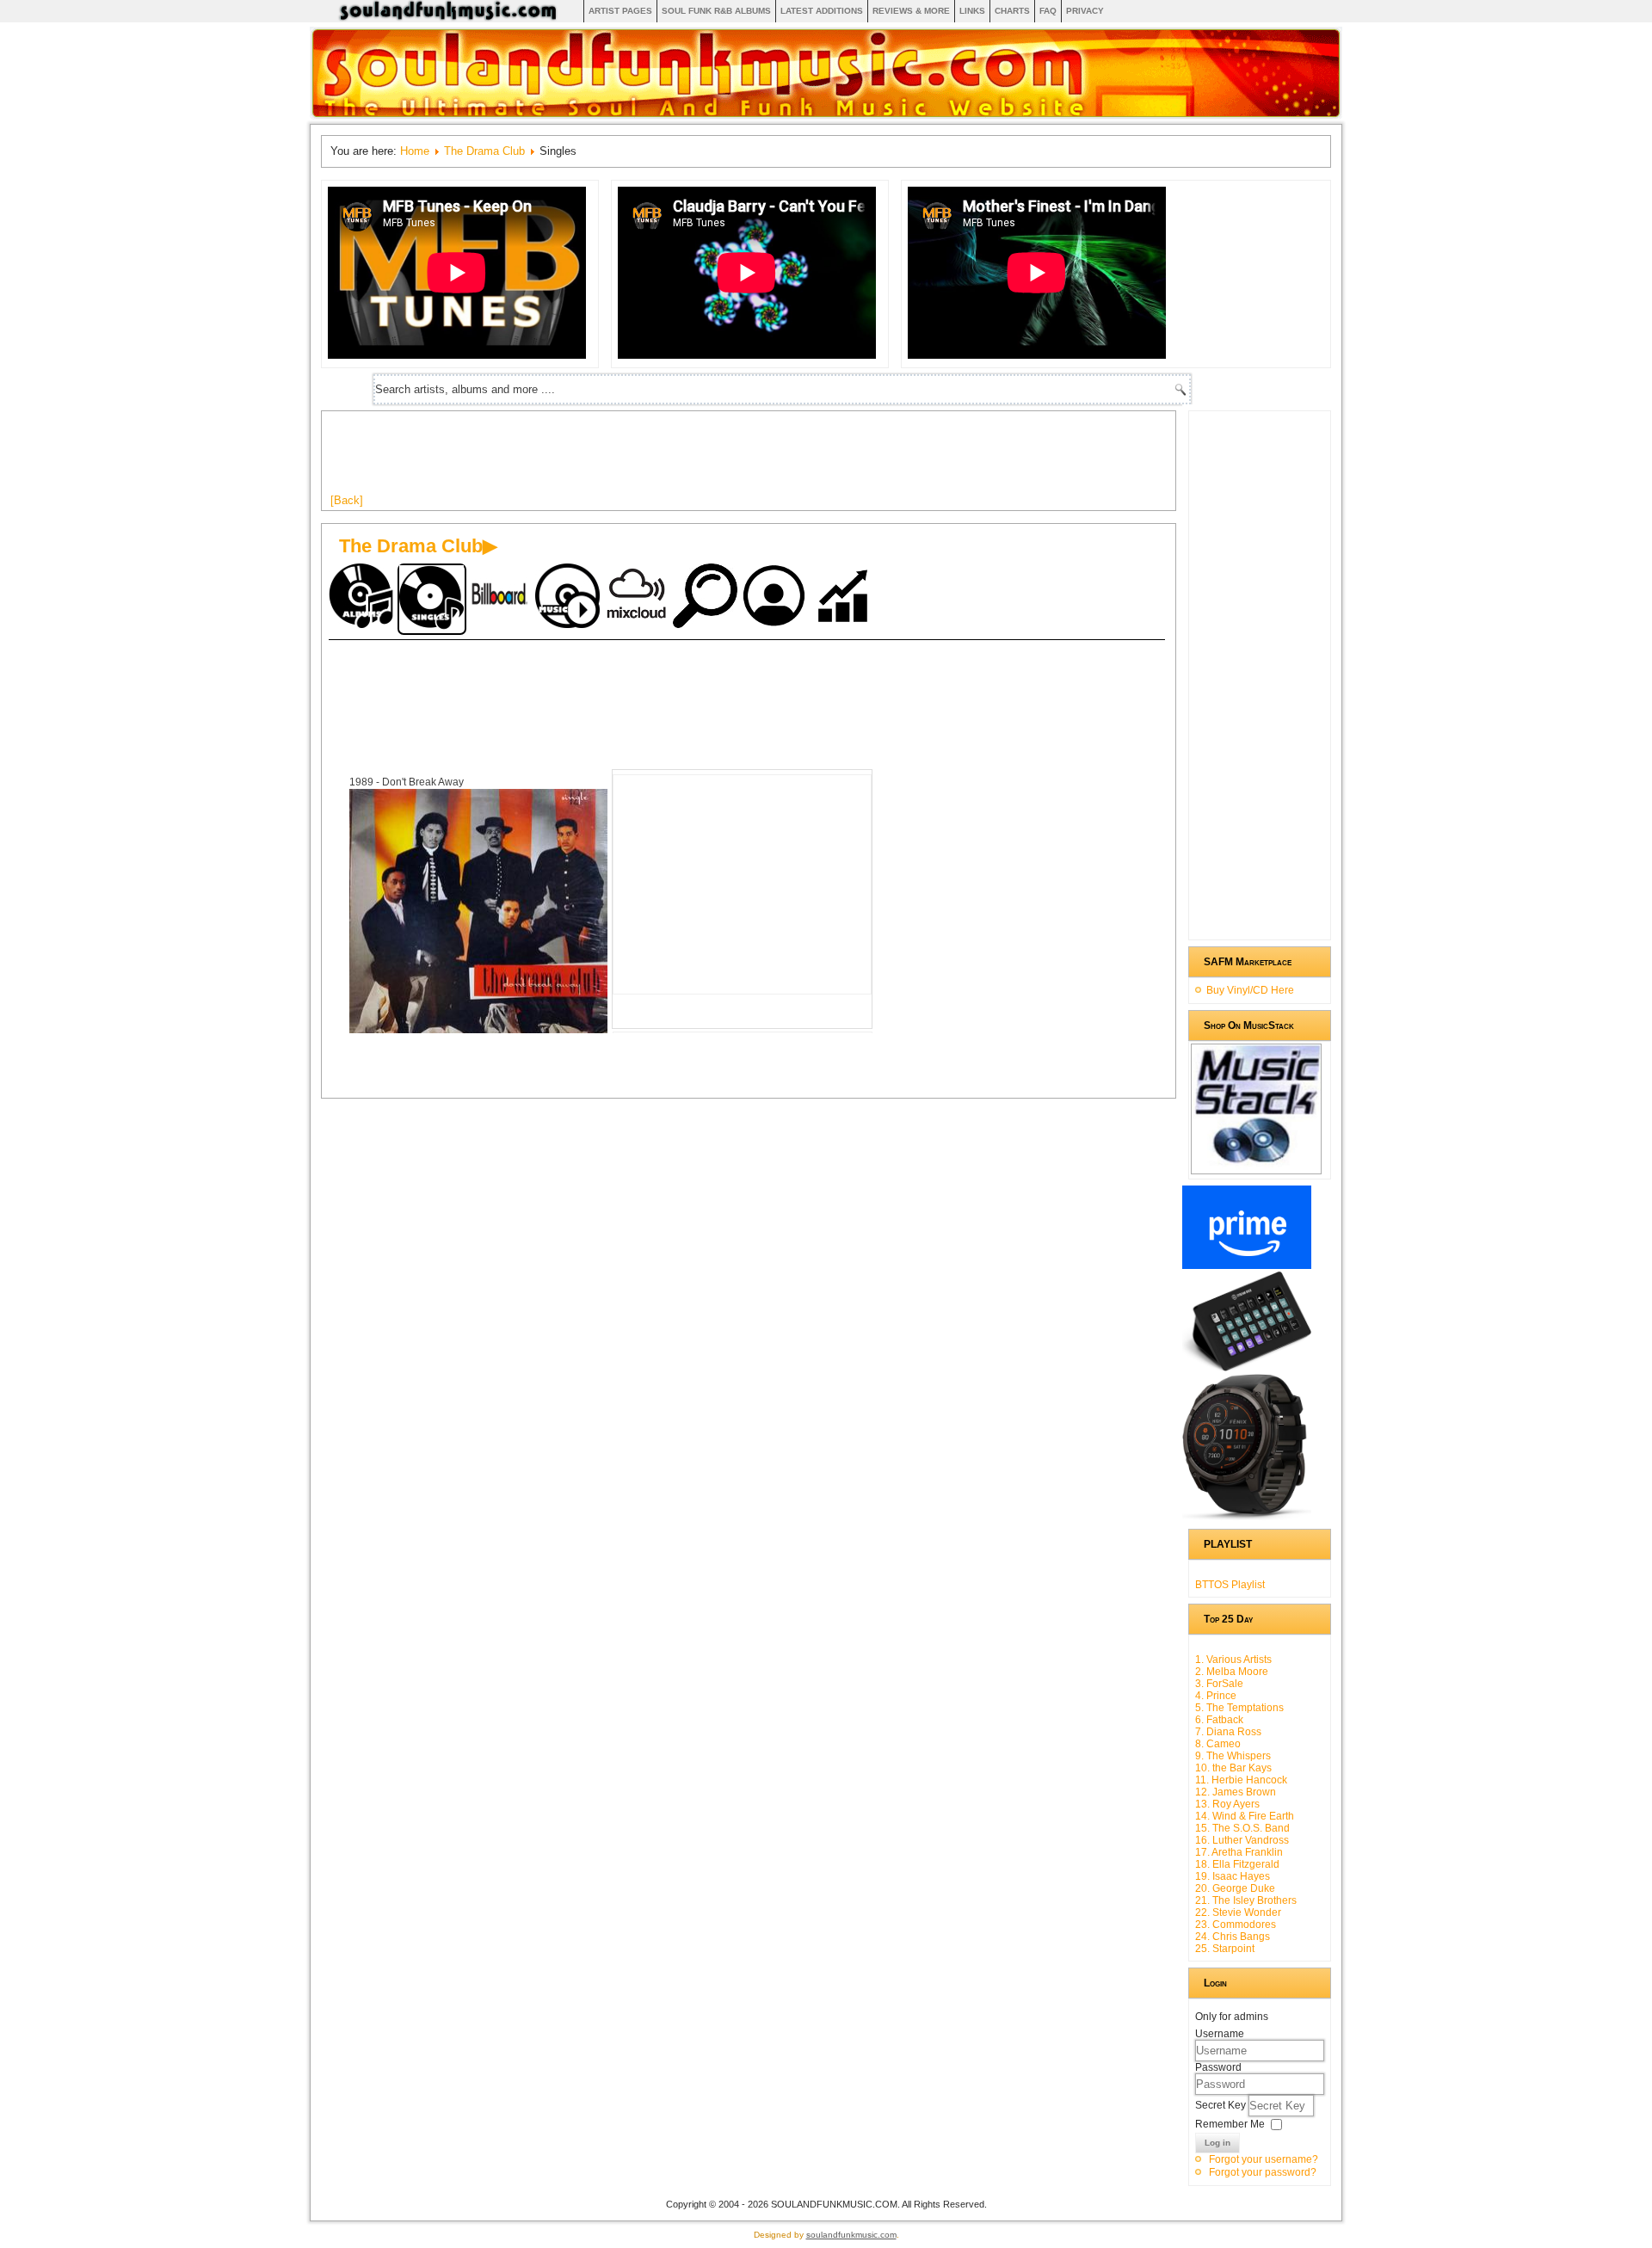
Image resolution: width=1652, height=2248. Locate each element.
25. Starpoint (1225, 1949)
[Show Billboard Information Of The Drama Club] (501, 597)
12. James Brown (1236, 1792)
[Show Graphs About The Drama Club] (845, 597)
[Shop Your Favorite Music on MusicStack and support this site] (1256, 1167)
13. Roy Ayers (1227, 1804)
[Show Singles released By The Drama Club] (432, 599)
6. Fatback (1219, 1720)
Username (1220, 2034)
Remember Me (1230, 2124)
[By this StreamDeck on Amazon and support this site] (1247, 1368)
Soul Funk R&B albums (716, 11)
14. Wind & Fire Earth (1245, 1816)
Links (972, 11)
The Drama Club (484, 151)
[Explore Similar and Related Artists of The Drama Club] (707, 597)
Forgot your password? (1263, 2172)
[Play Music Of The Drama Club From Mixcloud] (638, 597)
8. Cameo (1218, 1744)
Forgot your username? (1264, 2159)
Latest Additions (822, 11)
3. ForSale (1219, 1684)
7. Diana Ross (1228, 1732)
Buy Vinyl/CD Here (1250, 990)
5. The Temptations (1239, 1708)
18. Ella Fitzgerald (1237, 1864)
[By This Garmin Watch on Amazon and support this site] (1247, 1517)
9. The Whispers (1233, 1756)
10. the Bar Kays (1233, 1768)
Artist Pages (620, 11)
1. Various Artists (1233, 1660)
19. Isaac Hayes (1233, 1876)
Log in (1217, 2143)
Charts (1012, 11)
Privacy (1085, 11)
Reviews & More (911, 11)
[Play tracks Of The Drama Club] (570, 597)
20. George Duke (1235, 1888)
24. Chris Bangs (1233, 1937)
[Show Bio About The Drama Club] (776, 597)
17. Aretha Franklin (1239, 1852)
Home (415, 151)
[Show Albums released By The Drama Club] (363, 597)
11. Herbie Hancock (1241, 1780)
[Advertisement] (644, 459)
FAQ (1048, 11)
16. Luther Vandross (1242, 1840)
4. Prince (1216, 1696)
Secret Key (1222, 2105)
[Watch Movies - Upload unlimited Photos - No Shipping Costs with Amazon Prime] (1247, 1266)
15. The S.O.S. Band (1242, 1828)
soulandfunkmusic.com (851, 2235)
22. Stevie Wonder (1238, 1912)
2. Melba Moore (1232, 1672)
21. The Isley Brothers (1246, 1900)
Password (1218, 2067)
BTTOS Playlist (1230, 1585)
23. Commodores (1236, 1925)
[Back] (347, 500)
